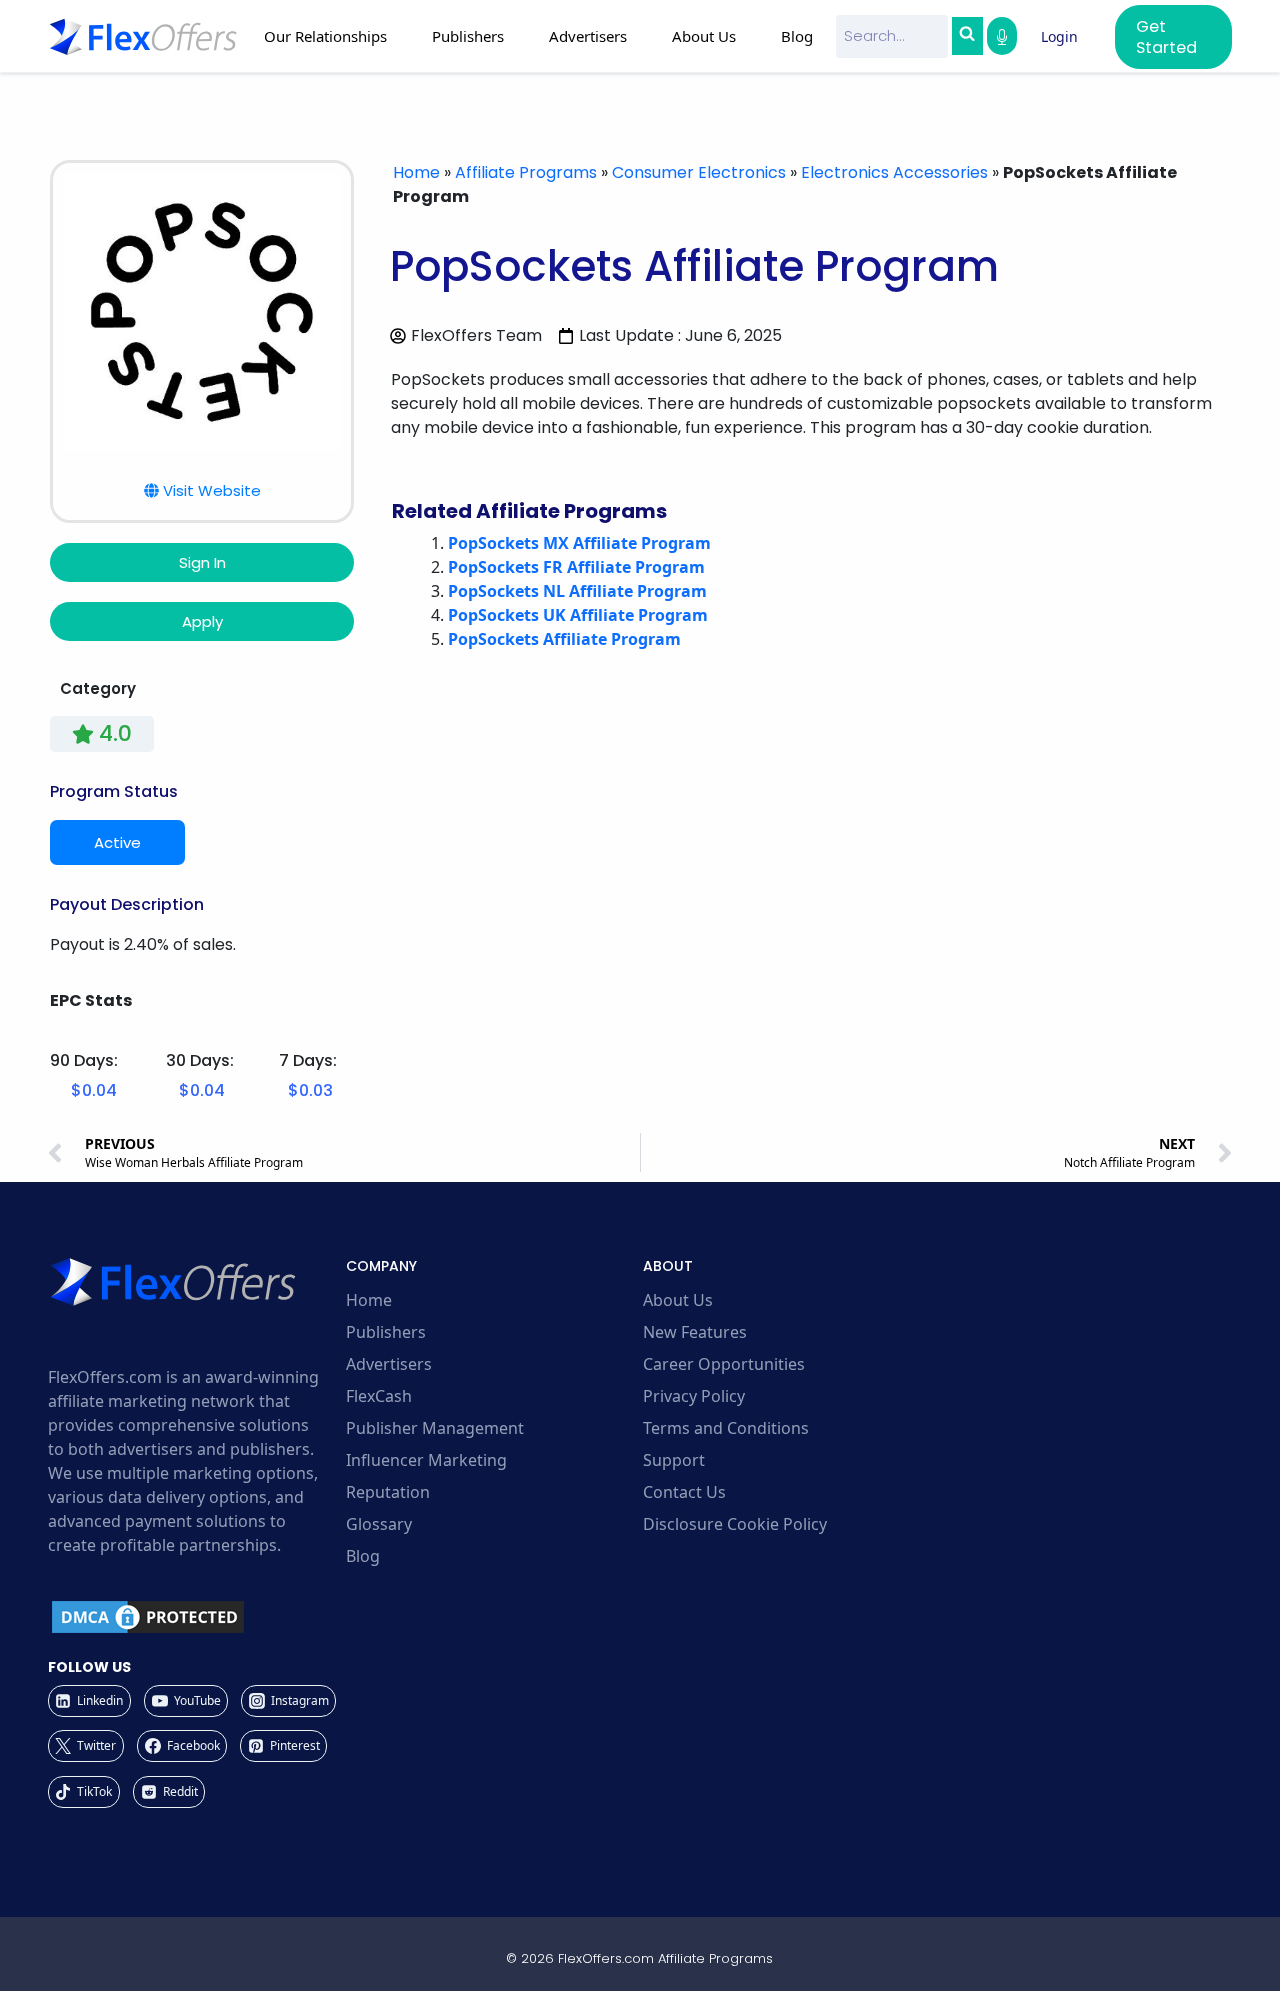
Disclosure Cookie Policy (735, 1524)
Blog (797, 36)
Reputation (388, 1492)
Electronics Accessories (894, 172)
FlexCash (379, 1396)
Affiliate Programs (526, 172)
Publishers (386, 1332)
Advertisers (389, 1364)
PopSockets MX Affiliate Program (579, 543)
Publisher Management (435, 1428)
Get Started (1166, 37)
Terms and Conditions (726, 1428)
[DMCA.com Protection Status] (194, 1617)
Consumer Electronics (699, 172)
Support (674, 1460)
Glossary (379, 1524)
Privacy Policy (694, 1396)
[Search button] (967, 36)
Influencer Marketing (426, 1460)
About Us (678, 1300)
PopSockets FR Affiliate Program (576, 567)
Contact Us (684, 1492)
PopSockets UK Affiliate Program (578, 615)
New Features (695, 1332)
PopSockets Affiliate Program (564, 639)
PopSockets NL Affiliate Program (577, 591)
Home (416, 172)
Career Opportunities (724, 1364)
